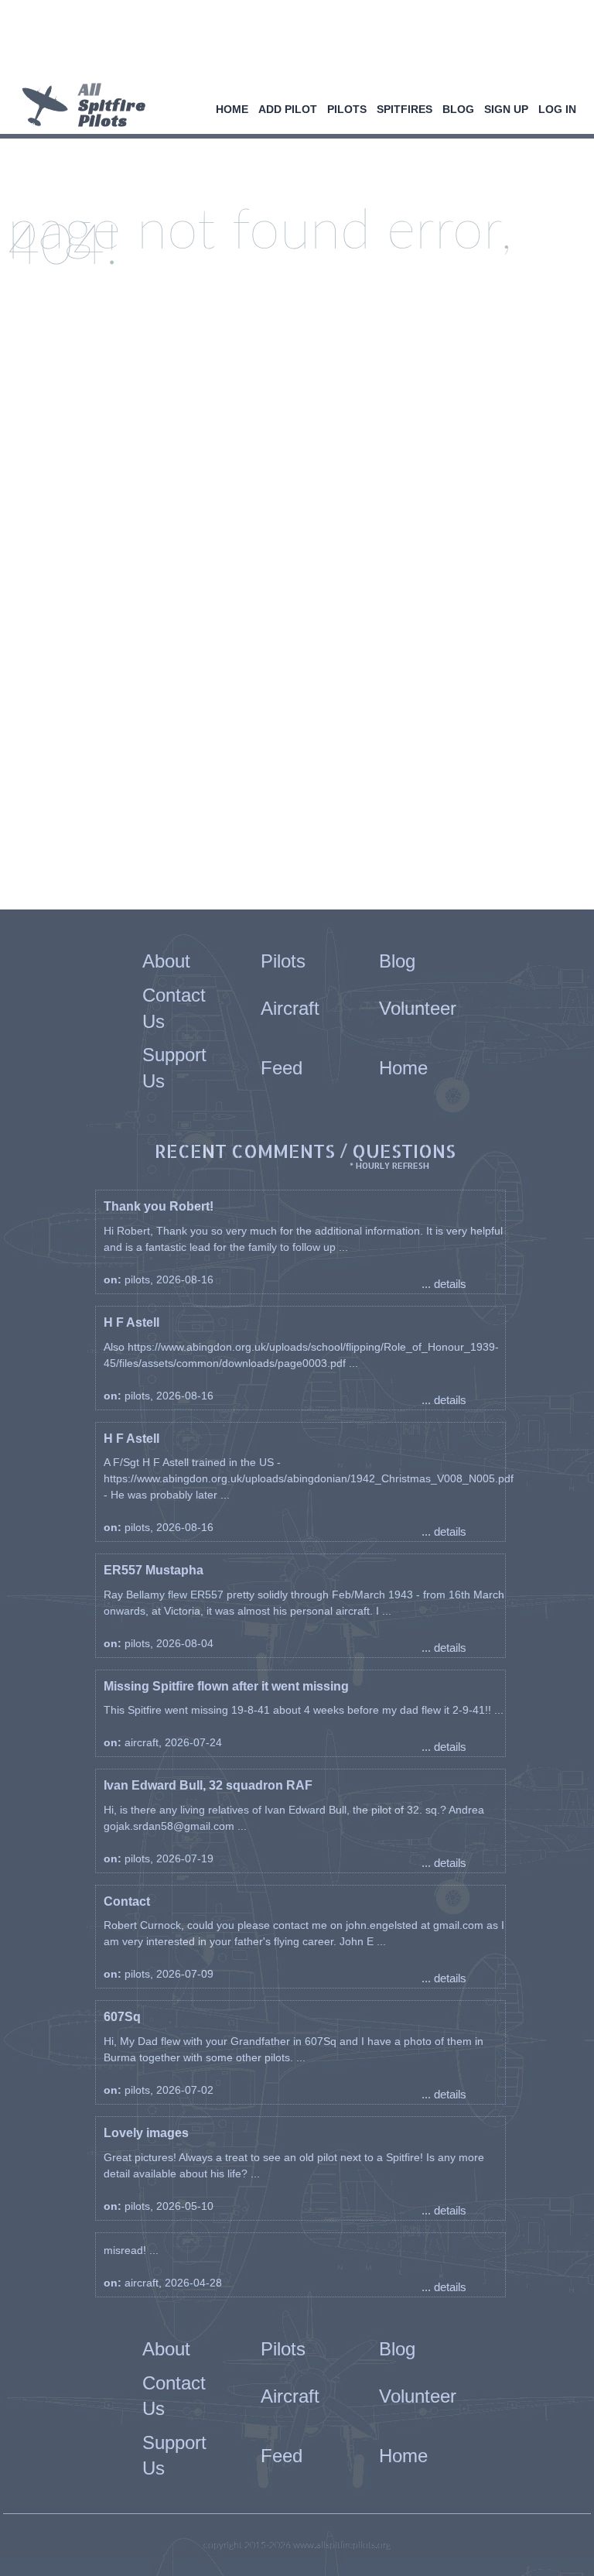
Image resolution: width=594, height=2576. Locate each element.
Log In (557, 109)
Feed (282, 1068)
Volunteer (418, 1008)
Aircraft (290, 1008)
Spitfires (405, 109)
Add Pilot (288, 109)
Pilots (347, 109)
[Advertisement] (291, 43)
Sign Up (506, 109)
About (166, 961)
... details (444, 1284)
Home (232, 109)
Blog (458, 109)
